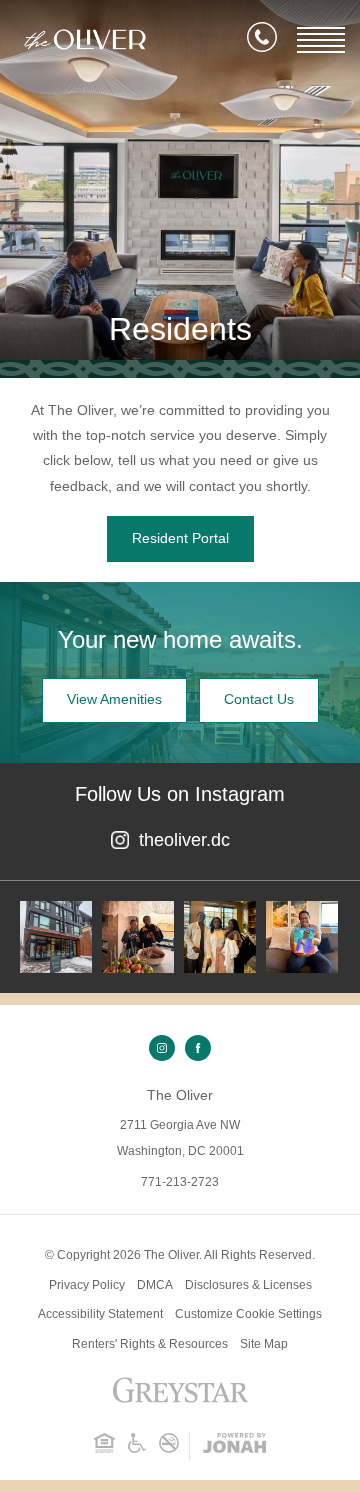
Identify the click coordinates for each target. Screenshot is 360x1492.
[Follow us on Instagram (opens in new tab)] (162, 1048)
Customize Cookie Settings (248, 1314)
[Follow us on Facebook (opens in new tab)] (198, 1048)
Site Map (264, 1344)
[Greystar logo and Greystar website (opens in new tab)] (180, 1401)
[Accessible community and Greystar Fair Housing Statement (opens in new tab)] (137, 1449)
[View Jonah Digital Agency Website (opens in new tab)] (234, 1447)
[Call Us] (262, 41)
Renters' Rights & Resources (150, 1344)
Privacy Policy (87, 1285)
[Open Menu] (321, 40)
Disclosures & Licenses (248, 1285)
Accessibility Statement (100, 1314)
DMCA (155, 1285)
